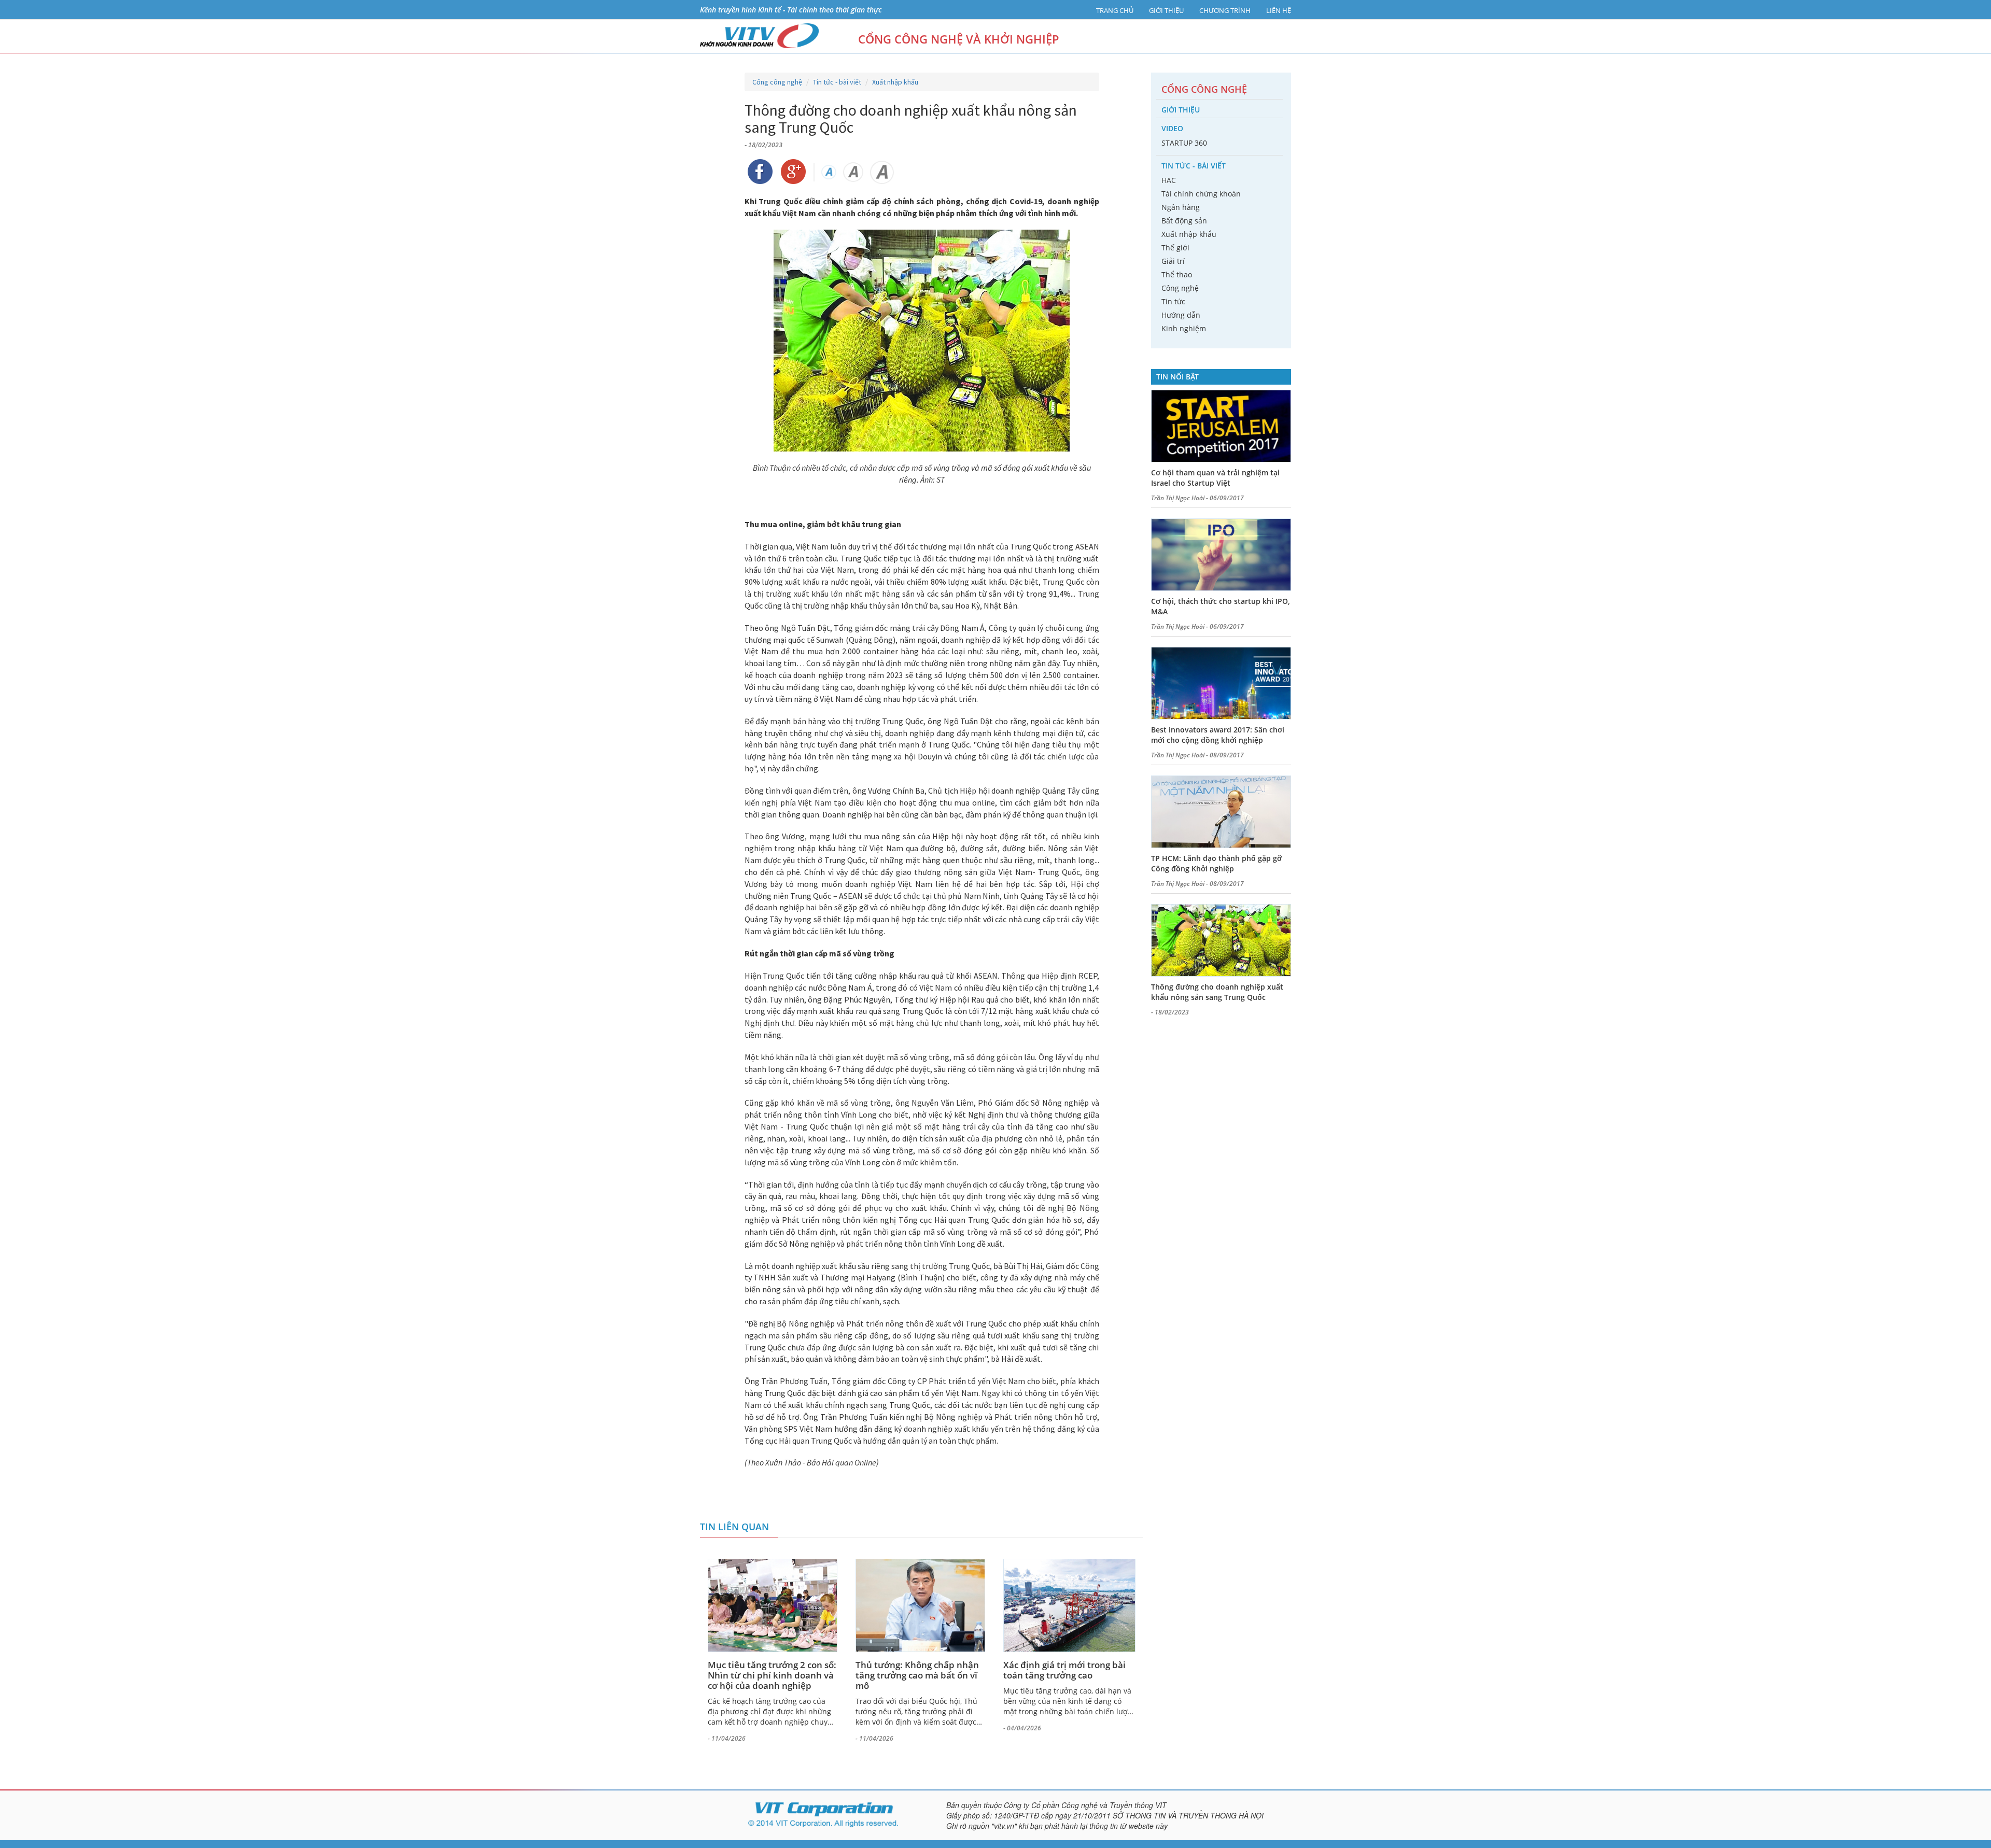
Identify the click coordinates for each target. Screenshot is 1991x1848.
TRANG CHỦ (1115, 10)
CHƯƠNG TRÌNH (1225, 10)
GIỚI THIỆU (1166, 10)
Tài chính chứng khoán (1201, 194)
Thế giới (1175, 248)
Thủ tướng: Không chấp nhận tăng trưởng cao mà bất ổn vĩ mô (917, 1675)
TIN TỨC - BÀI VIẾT (1194, 166)
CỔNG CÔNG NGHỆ (1204, 89)
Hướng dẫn (1181, 315)
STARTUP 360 (1184, 143)
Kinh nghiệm (1184, 328)
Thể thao (1177, 274)
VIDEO (1172, 128)
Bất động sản (1184, 221)
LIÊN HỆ (1279, 10)
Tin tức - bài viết (837, 82)
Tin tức (1173, 301)
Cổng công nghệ (777, 82)
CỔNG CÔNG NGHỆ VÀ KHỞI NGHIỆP (959, 39)
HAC (1169, 180)
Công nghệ (1180, 288)
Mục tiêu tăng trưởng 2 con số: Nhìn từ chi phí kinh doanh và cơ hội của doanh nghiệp (772, 1675)
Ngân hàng (1181, 207)
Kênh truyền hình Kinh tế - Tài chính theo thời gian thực (791, 10)
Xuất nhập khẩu (895, 82)
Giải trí (1173, 261)
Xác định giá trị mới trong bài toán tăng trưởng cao (1064, 1670)
